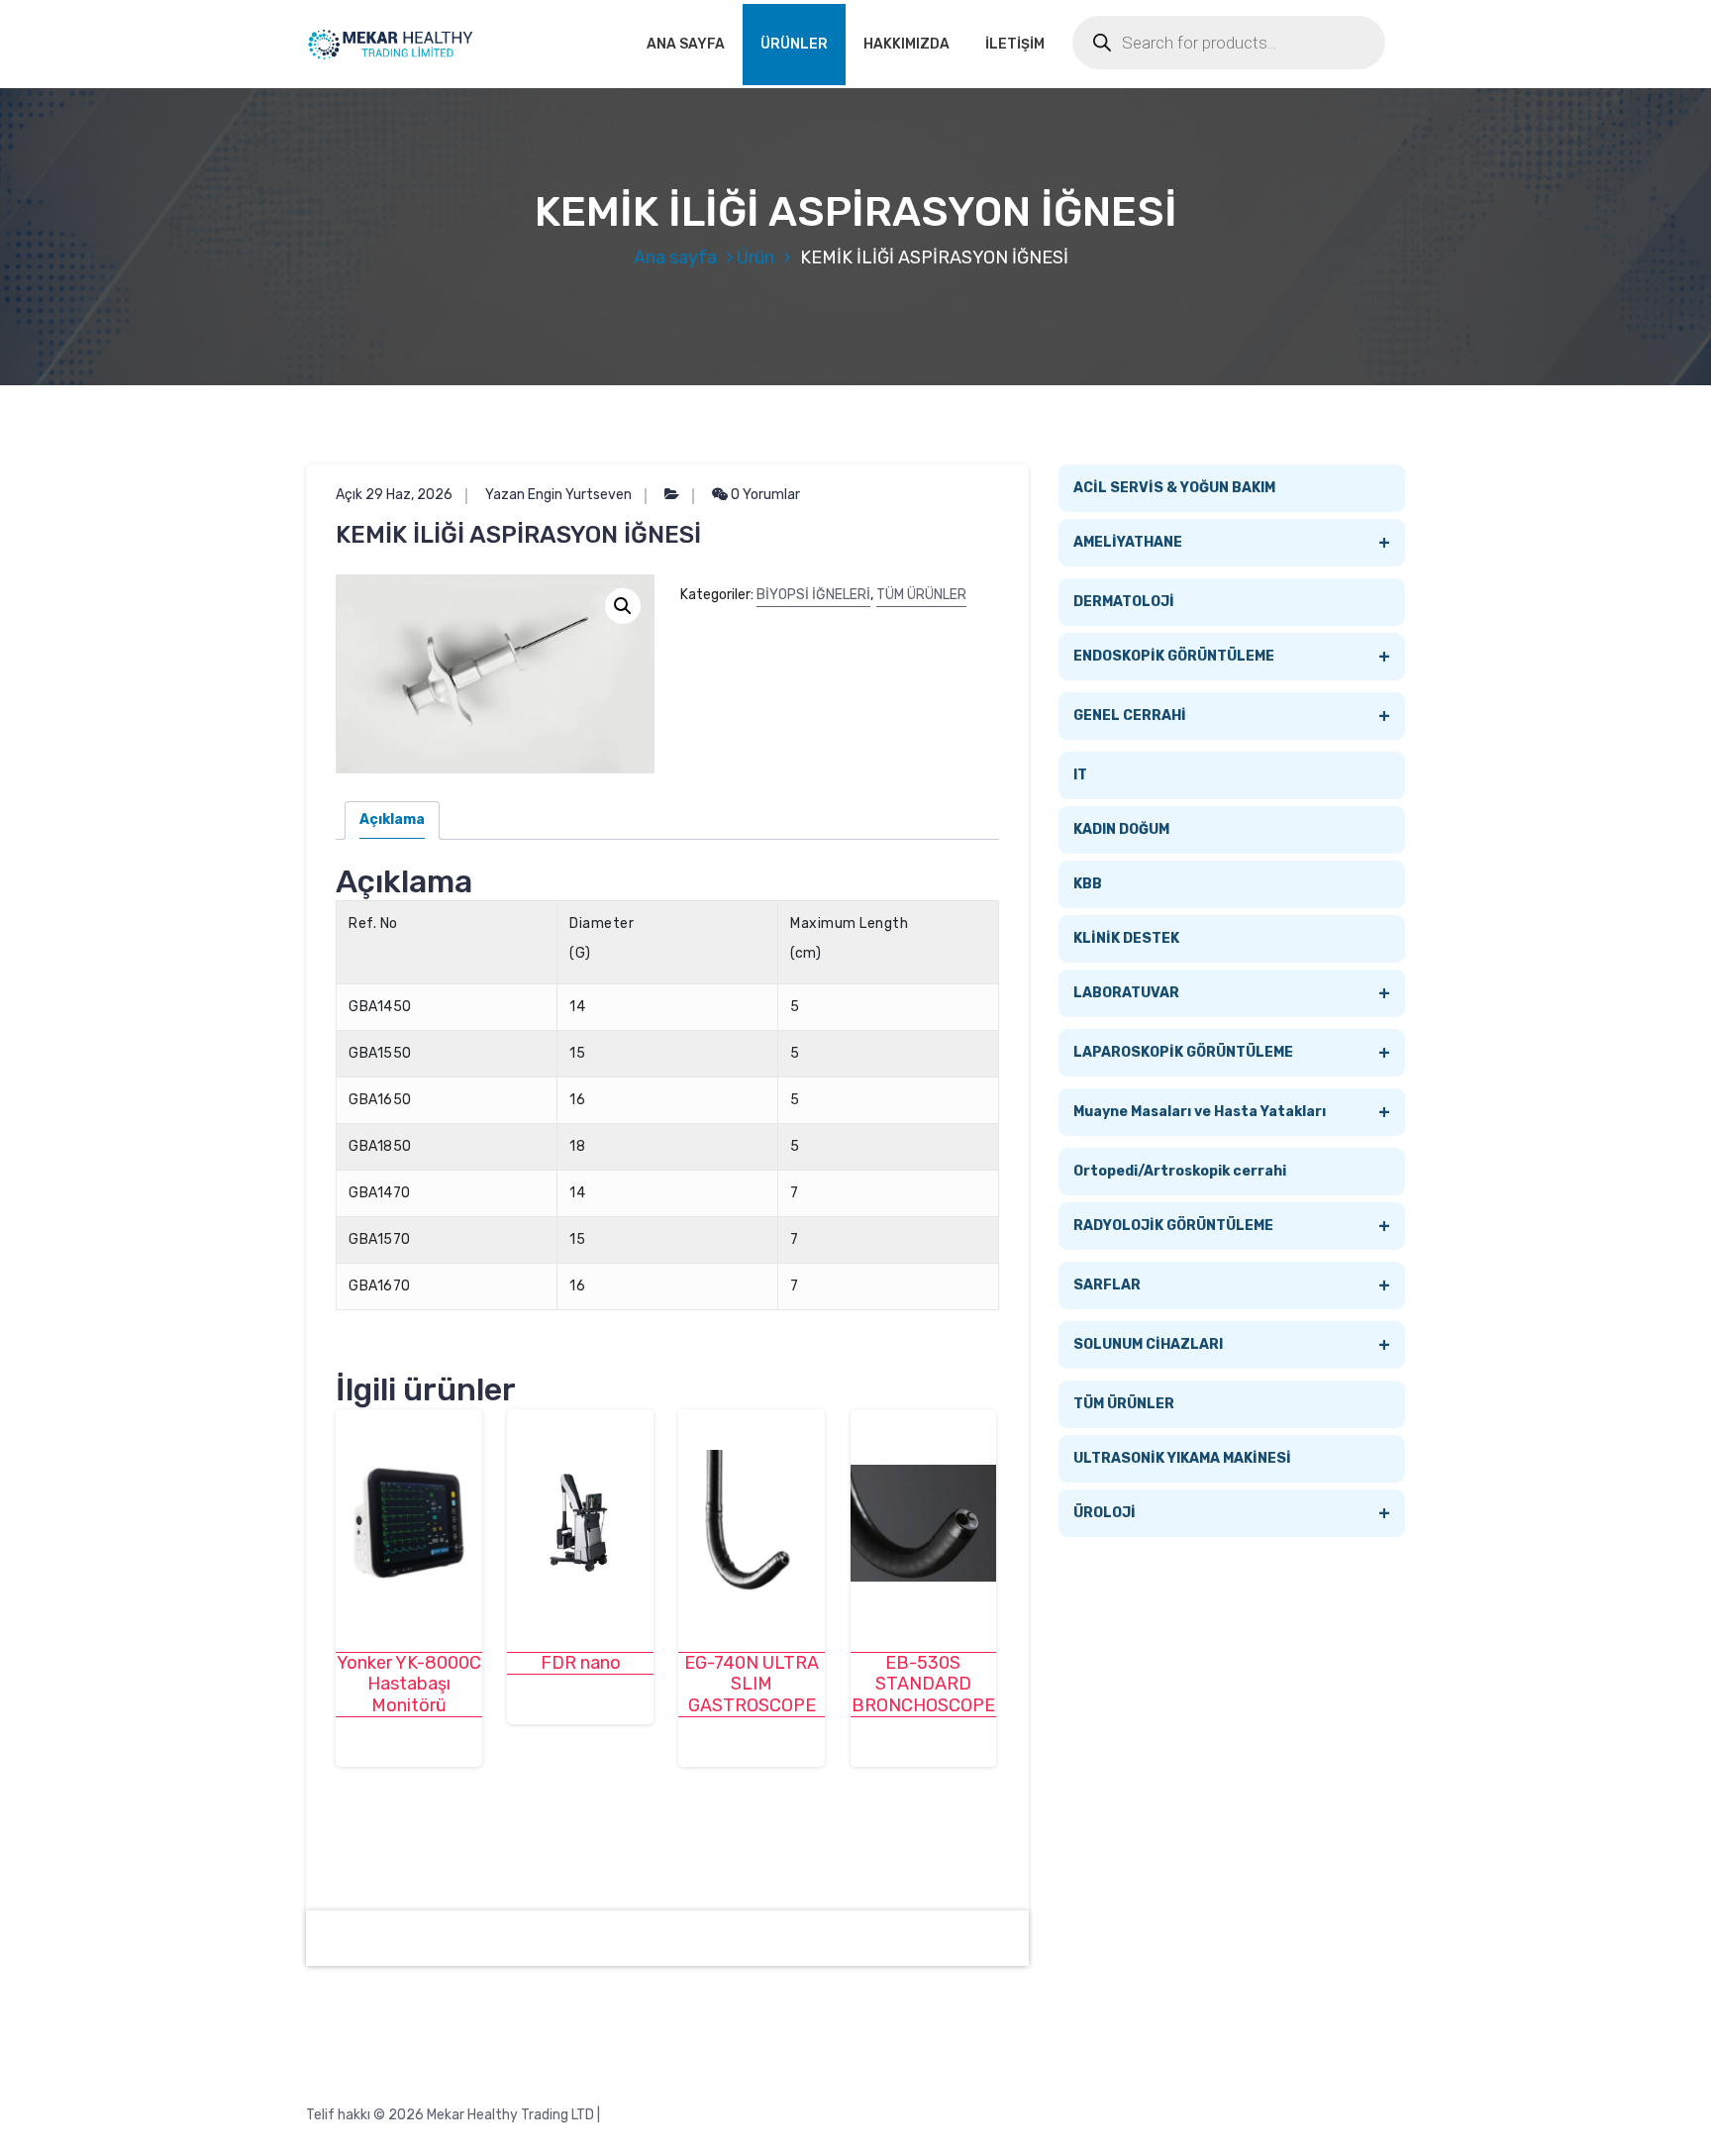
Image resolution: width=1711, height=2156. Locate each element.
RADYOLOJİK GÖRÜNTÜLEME (1232, 1226)
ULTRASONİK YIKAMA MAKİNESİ (1182, 1458)
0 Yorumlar (764, 495)
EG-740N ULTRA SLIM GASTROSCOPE (752, 1685)
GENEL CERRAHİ (1232, 716)
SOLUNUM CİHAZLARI (1232, 1345)
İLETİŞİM (1015, 44)
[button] (623, 606)
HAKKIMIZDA (906, 44)
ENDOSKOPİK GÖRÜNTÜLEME (1232, 657)
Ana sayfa (675, 257)
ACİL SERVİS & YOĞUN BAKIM (1174, 488)
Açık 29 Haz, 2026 (394, 495)
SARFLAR (1232, 1285)
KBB (1088, 884)
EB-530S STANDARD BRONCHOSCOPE (923, 1685)
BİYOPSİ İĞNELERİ (813, 595)
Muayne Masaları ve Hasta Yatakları (1232, 1112)
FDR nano (581, 1663)
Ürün (755, 257)
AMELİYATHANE (1232, 543)
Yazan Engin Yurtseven (558, 495)
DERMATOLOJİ (1124, 602)
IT (1080, 775)
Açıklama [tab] (392, 820)
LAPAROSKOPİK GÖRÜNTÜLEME (1232, 1053)
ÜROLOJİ (1232, 1513)
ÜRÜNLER (794, 44)
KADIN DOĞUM (1121, 829)
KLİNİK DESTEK (1126, 938)
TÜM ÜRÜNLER (921, 595)
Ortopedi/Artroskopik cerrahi (1180, 1171)
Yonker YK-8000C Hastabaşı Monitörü (409, 1685)
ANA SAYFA (686, 44)
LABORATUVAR (1232, 993)
